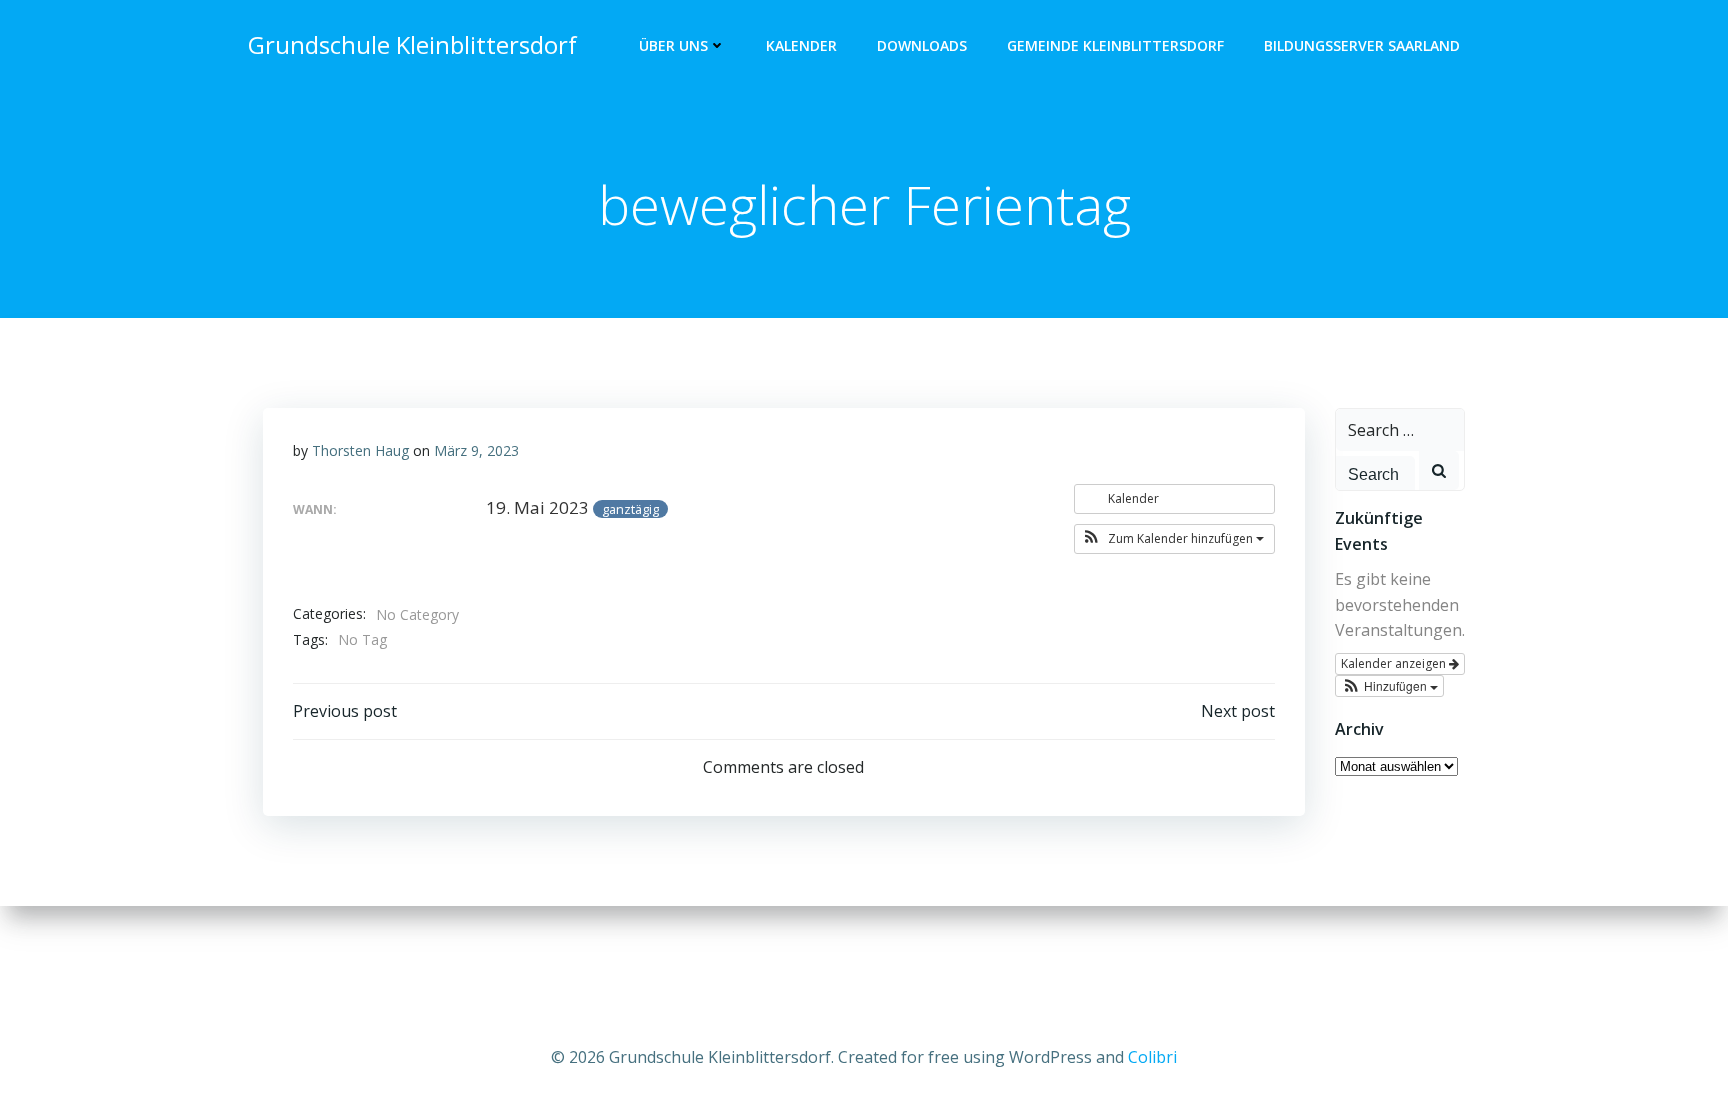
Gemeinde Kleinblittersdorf (1115, 45)
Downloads (922, 45)
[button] (1174, 539)
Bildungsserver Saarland (1362, 45)
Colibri (1152, 1057)
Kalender (801, 45)
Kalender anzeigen (1395, 663)
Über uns (673, 45)
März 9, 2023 (476, 450)
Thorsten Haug (360, 450)
